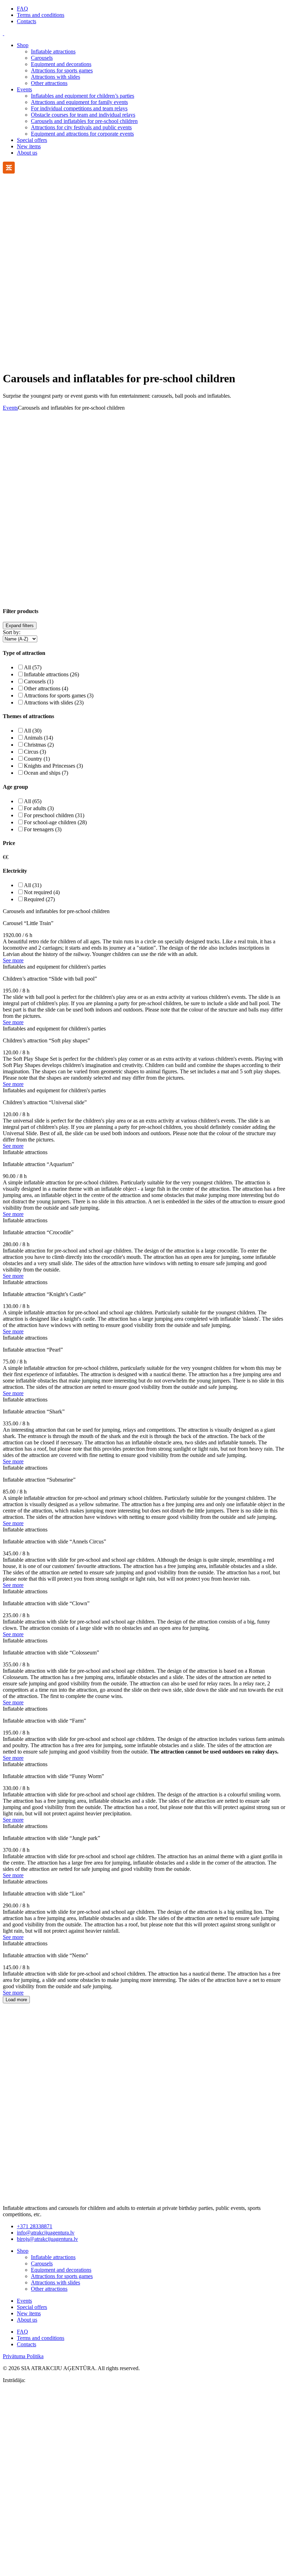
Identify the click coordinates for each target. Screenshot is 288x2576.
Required (39, 899)
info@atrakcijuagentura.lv (46, 2233)
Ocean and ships (46, 773)
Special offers (32, 140)
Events (24, 89)
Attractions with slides (55, 77)
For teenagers (43, 829)
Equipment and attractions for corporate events (82, 134)
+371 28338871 (35, 2226)
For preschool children (54, 815)
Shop (23, 45)
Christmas (39, 745)
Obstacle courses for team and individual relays (83, 115)
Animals (38, 738)
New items (29, 146)
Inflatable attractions (53, 51)
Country (37, 759)
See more (13, 960)
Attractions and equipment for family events (79, 102)
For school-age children (55, 822)
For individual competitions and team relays (79, 108)
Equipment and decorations (61, 64)
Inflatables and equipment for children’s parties (83, 96)
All (33, 667)
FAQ (22, 9)
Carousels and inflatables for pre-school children (84, 121)
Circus (35, 752)
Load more (16, 2000)
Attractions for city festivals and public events (81, 127)
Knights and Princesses (53, 766)
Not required (42, 892)
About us (27, 153)
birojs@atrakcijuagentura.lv (47, 2239)
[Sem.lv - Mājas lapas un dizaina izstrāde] (144, 2570)
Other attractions (49, 83)
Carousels (42, 58)
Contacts (27, 21)
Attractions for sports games (62, 70)
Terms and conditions (41, 15)
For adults (39, 808)
